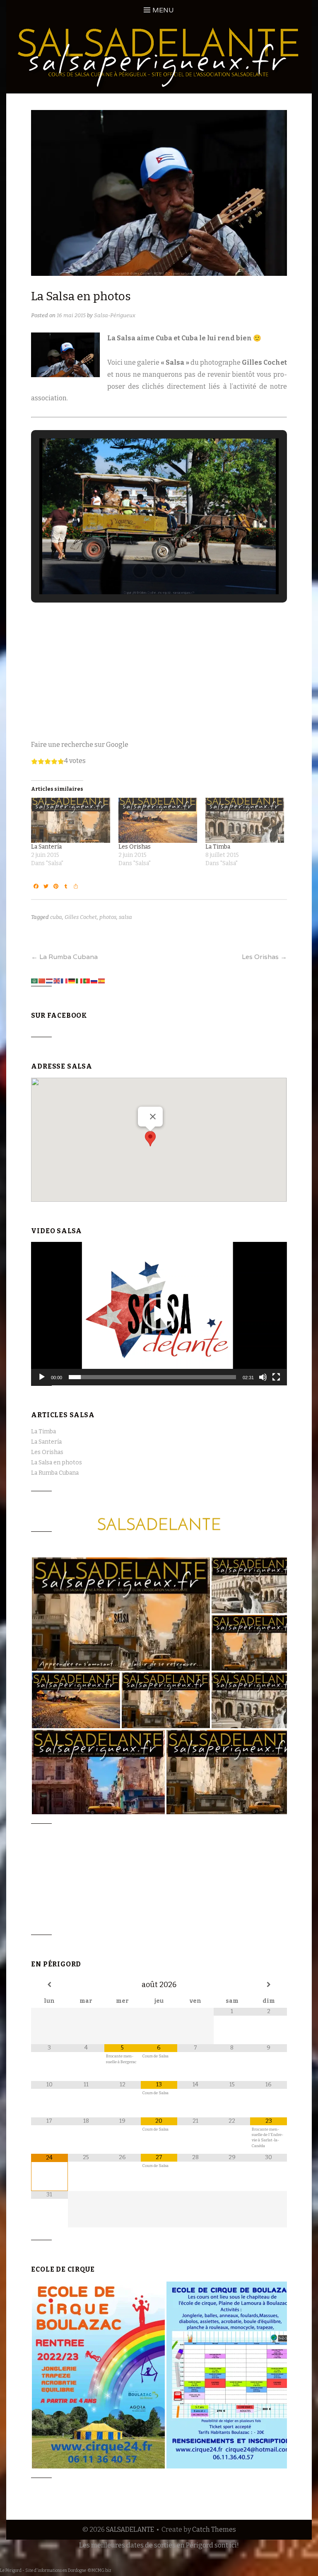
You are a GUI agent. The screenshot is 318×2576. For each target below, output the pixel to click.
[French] (65, 980)
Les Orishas (135, 847)
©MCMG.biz (99, 2571)
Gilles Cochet (81, 917)
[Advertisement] (159, 669)
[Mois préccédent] (49, 1985)
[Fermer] (153, 1117)
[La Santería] (70, 820)
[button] (140, 571)
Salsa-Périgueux (115, 315)
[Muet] (263, 1377)
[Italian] (79, 980)
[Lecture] (42, 1377)
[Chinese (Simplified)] (42, 980)
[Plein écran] (276, 1377)
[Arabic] (35, 980)
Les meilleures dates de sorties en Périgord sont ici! (159, 2545)
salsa (125, 917)
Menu (163, 10)
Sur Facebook (59, 1015)
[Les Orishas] (158, 820)
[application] (159, 1314)
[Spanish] (102, 980)
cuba (56, 917)
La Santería (46, 847)
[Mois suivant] (268, 1985)
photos (108, 917)
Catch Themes (214, 2529)
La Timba (218, 847)
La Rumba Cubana (64, 957)
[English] (57, 980)
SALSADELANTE (130, 2529)
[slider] (152, 1377)
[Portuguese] (87, 980)
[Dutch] (50, 980)
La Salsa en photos (57, 1463)
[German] (72, 980)
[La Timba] (245, 820)
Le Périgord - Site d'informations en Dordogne (43, 2571)
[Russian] (94, 980)
